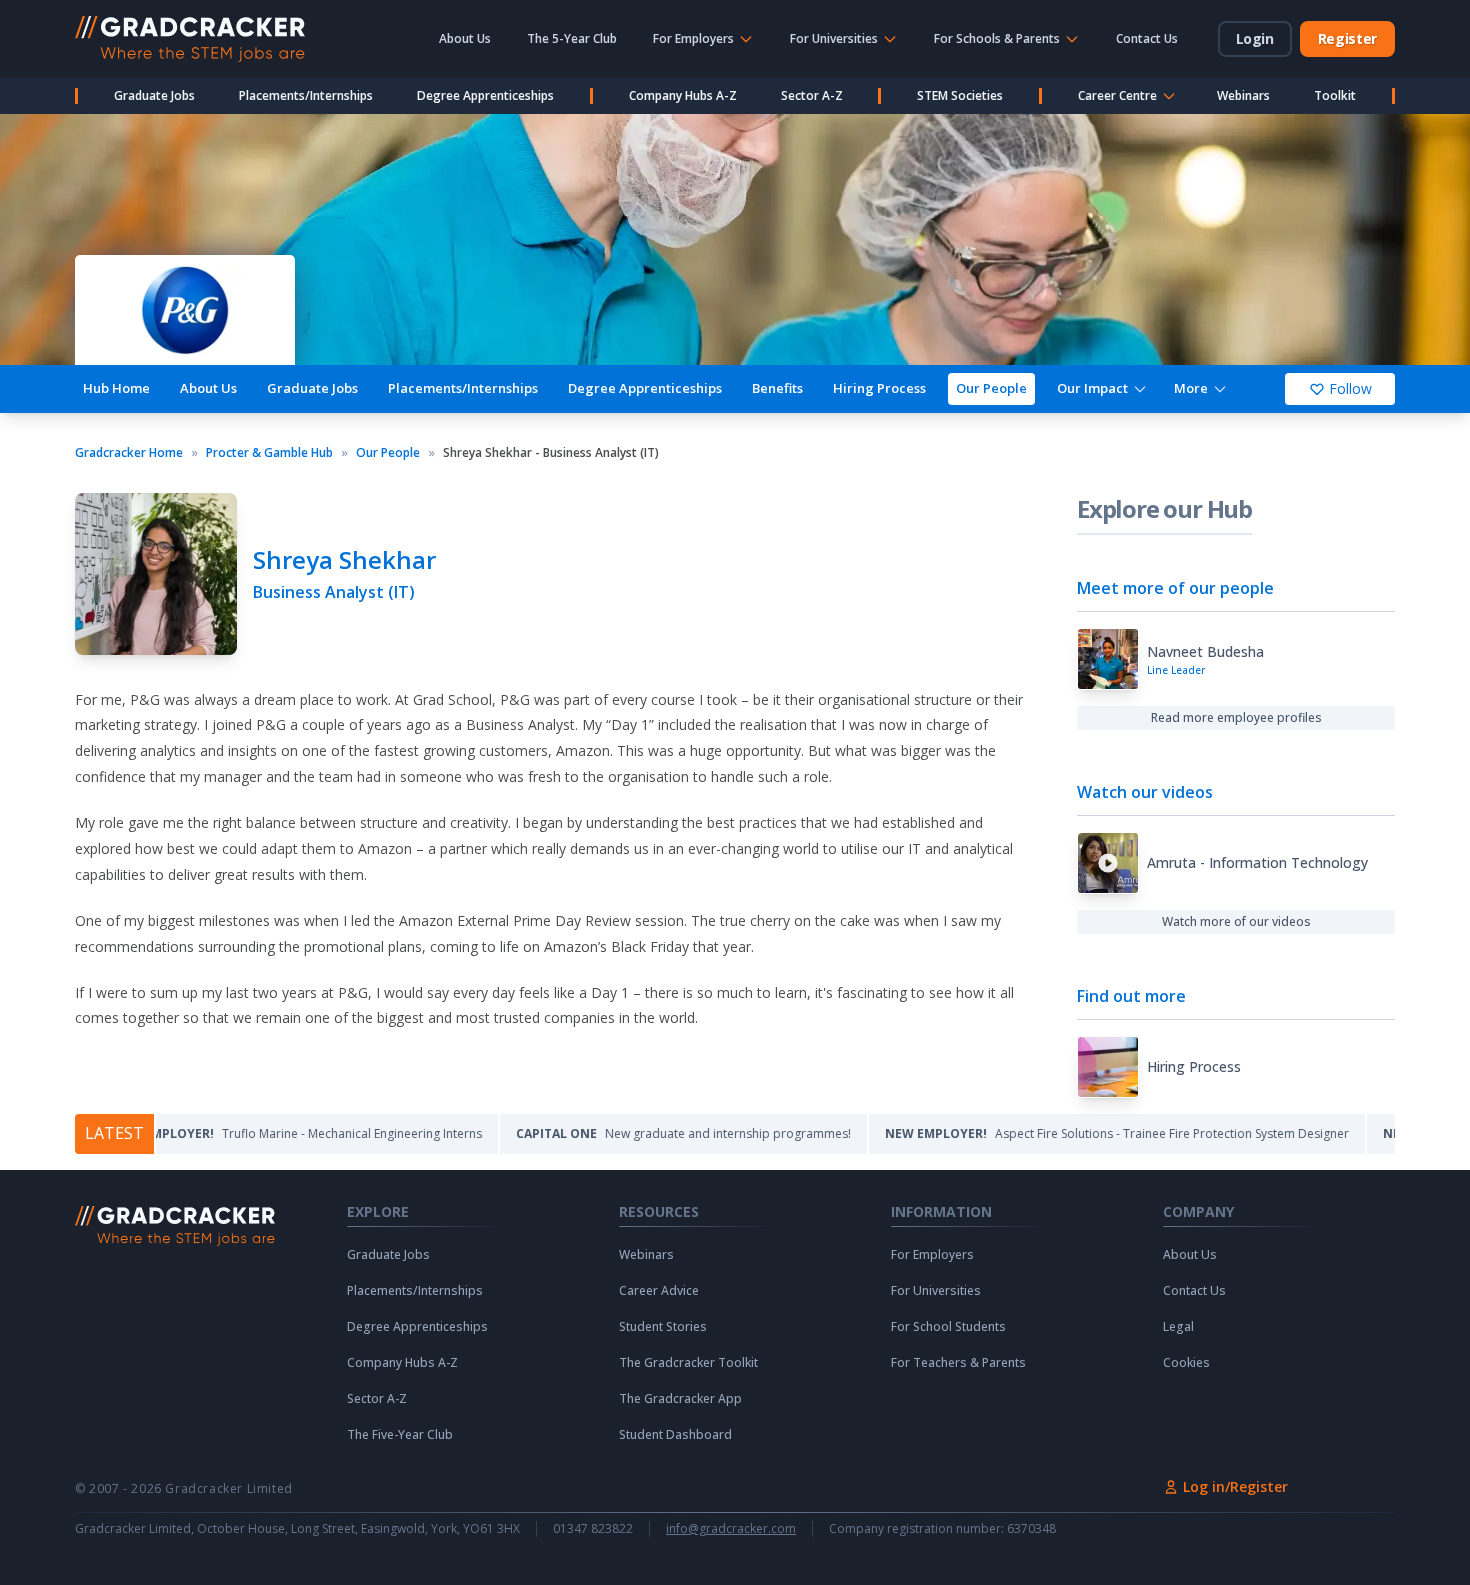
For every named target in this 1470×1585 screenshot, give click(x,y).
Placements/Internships (306, 95)
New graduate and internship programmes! (632, 1133)
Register (1347, 38)
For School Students (948, 1327)
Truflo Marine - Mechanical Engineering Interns (246, 1133)
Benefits (777, 388)
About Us (465, 38)
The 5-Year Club (572, 38)
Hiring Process (879, 388)
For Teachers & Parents (958, 1363)
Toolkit (1335, 95)
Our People (991, 388)
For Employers (932, 1255)
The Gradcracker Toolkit (688, 1363)
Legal (1178, 1327)
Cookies (1186, 1363)
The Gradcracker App (680, 1399)
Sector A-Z (812, 95)
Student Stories (663, 1327)
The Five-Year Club (400, 1435)
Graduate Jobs (154, 95)
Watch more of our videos (1236, 921)
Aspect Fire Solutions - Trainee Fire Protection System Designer (1066, 1133)
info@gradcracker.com (731, 1529)
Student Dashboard (675, 1435)
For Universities (936, 1291)
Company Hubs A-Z (683, 95)
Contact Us (1147, 38)
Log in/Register (1235, 1486)
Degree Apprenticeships (485, 95)
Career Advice (659, 1291)
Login (1255, 38)
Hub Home (116, 388)
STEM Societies (960, 95)
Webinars (1243, 95)
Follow (1350, 388)
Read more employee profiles (1236, 717)
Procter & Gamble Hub (269, 453)
